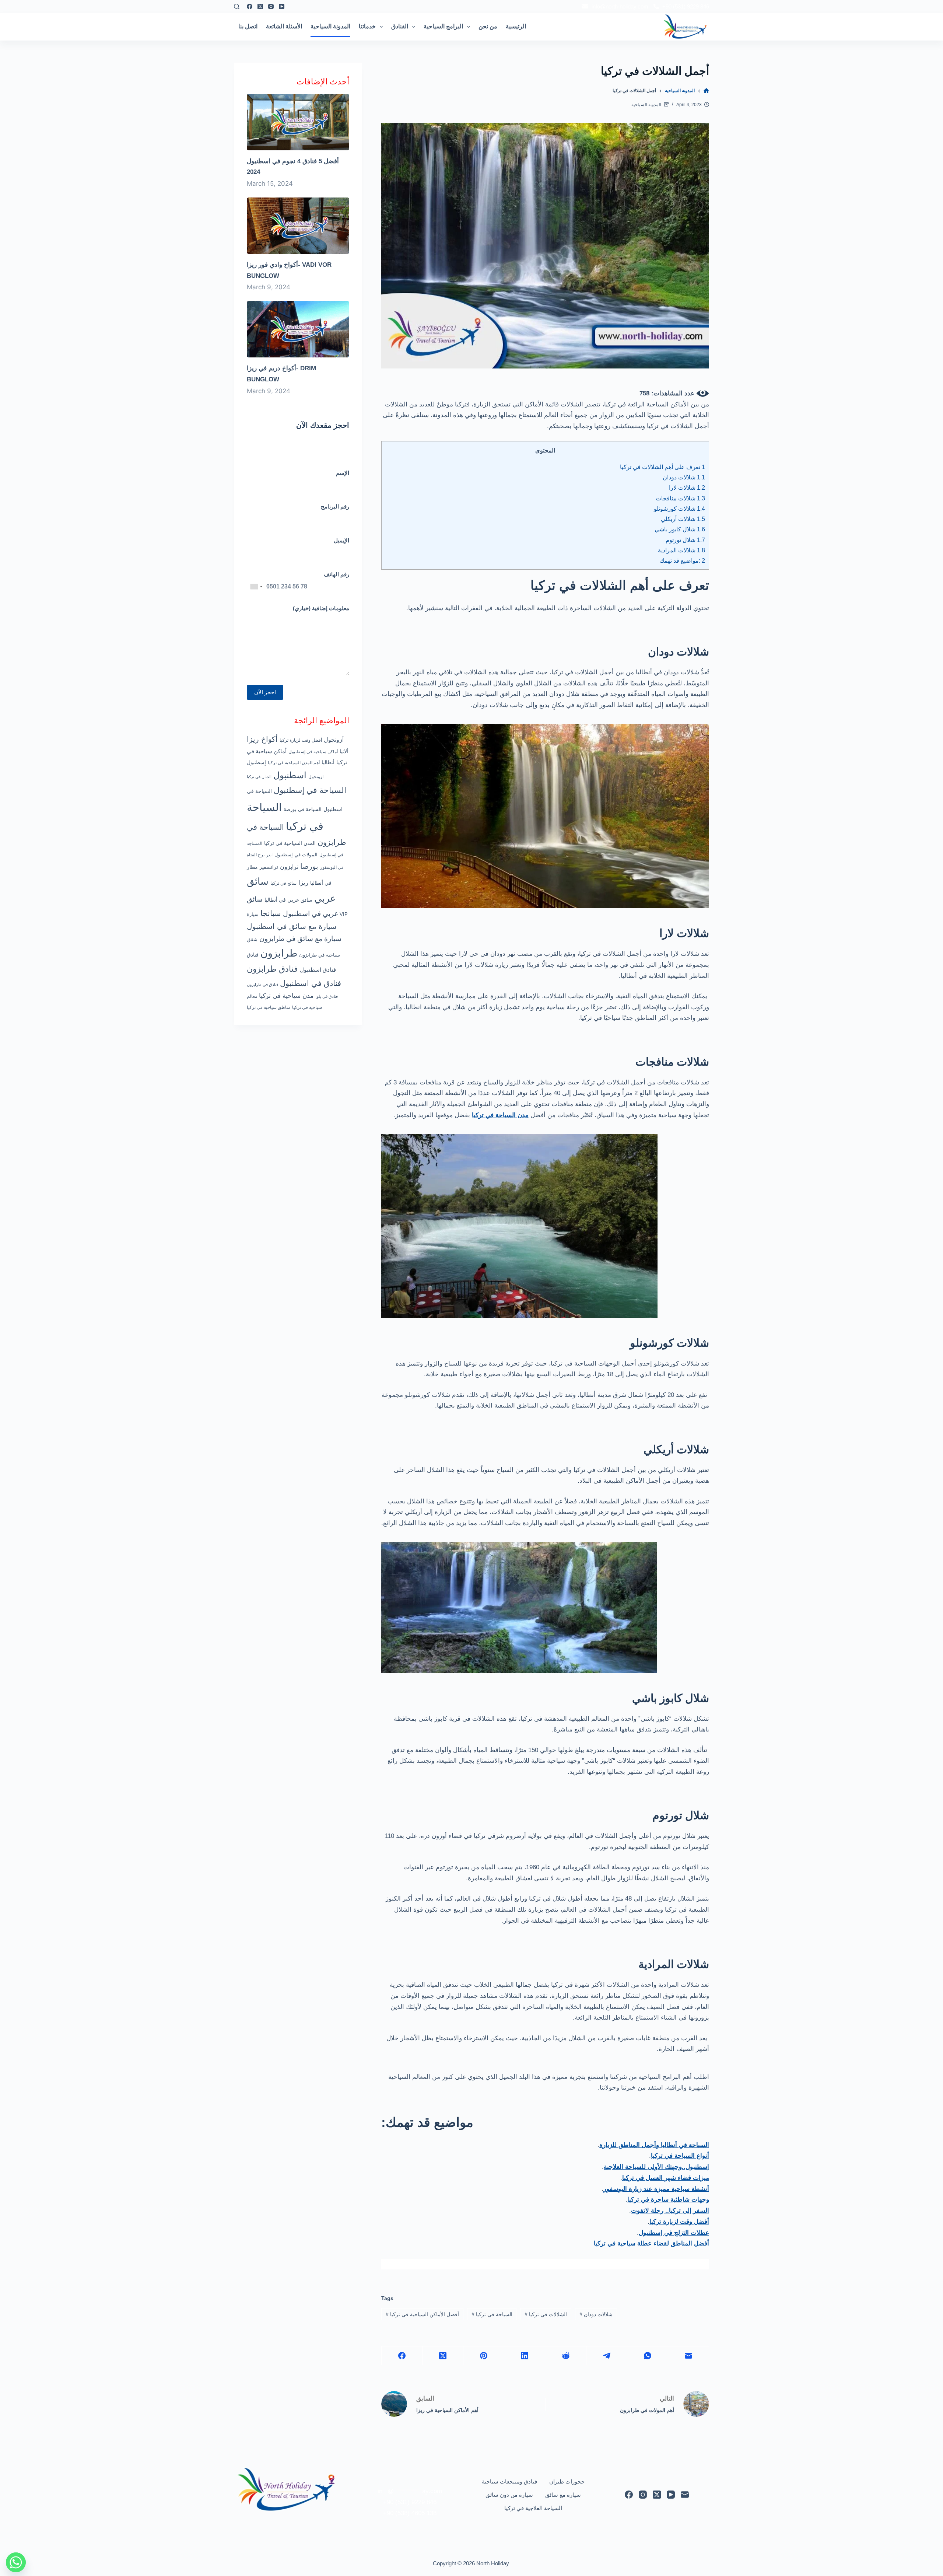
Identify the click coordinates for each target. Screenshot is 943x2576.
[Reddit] (566, 2356)
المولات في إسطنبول (296, 855)
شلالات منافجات (680, 498)
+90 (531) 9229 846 (686, 6)
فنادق (253, 955)
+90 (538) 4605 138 (410, 2513)
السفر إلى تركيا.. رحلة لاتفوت (670, 2211)
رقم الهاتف (336, 574)
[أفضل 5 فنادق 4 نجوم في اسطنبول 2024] (298, 122)
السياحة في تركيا (492, 2314)
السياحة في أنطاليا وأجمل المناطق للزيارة (654, 2145)
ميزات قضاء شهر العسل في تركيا (666, 2178)
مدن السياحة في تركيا (500, 1115)
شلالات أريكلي (683, 519)
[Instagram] (271, 6)
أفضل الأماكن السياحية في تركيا (422, 2314)
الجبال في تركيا (259, 777)
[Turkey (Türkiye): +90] (256, 587)
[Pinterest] (484, 2356)
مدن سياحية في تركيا (286, 996)
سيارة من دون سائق (509, 2495)
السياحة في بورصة (303, 809)
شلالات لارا (687, 487)
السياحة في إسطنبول (310, 790)
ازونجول (316, 777)
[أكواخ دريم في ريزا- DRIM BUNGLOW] (298, 329)
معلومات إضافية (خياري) (321, 608)
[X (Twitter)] (260, 6)
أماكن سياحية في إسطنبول (313, 752)
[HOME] (706, 91)
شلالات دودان (684, 477)
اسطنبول (290, 775)
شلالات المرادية (681, 550)
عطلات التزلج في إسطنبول (674, 2233)
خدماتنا (367, 26)
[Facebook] (250, 6)
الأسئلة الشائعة (284, 26)
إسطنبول (256, 762)
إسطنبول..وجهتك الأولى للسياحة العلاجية (656, 2167)
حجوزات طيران (567, 2481)
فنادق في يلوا (327, 996)
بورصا (309, 866)
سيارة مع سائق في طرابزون (300, 939)
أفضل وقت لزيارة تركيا (679, 2222)
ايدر (269, 855)
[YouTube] (282, 6)
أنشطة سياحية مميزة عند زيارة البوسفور (656, 2189)
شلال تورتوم (685, 540)
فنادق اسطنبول (318, 970)
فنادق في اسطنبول (311, 983)
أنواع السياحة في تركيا (680, 2156)
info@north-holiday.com (620, 6)
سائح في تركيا (283, 883)
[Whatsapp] (16, 2562)
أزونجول (334, 740)
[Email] (689, 2356)
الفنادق (400, 26)
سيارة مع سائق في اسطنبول (292, 926)
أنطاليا (328, 762)
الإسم (343, 473)
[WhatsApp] (648, 2356)
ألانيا (344, 751)
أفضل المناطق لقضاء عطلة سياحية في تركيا (651, 2243)
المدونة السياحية (330, 26)
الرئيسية (516, 26)
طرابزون (279, 953)
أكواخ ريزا (262, 739)
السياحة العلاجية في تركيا (533, 2508)
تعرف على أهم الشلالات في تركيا (662, 467)
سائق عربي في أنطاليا (288, 900)
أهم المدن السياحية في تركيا (294, 763)
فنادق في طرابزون (262, 985)
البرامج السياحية (443, 26)
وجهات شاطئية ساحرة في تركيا (668, 2200)
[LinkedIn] (525, 2356)
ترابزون (289, 867)
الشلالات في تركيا (546, 2314)
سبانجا (271, 913)
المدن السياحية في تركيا (290, 843)
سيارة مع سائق (563, 2495)
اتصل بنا (248, 26)
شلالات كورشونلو (679, 508)
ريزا (303, 882)
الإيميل (341, 540)
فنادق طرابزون (272, 969)
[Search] (237, 6)
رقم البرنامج (335, 506)
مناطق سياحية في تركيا (269, 1007)
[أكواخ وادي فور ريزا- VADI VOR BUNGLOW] (298, 225)
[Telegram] (607, 2356)
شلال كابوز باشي (680, 529)
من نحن (488, 26)
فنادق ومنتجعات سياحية (509, 2481)
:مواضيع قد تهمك (682, 560)
